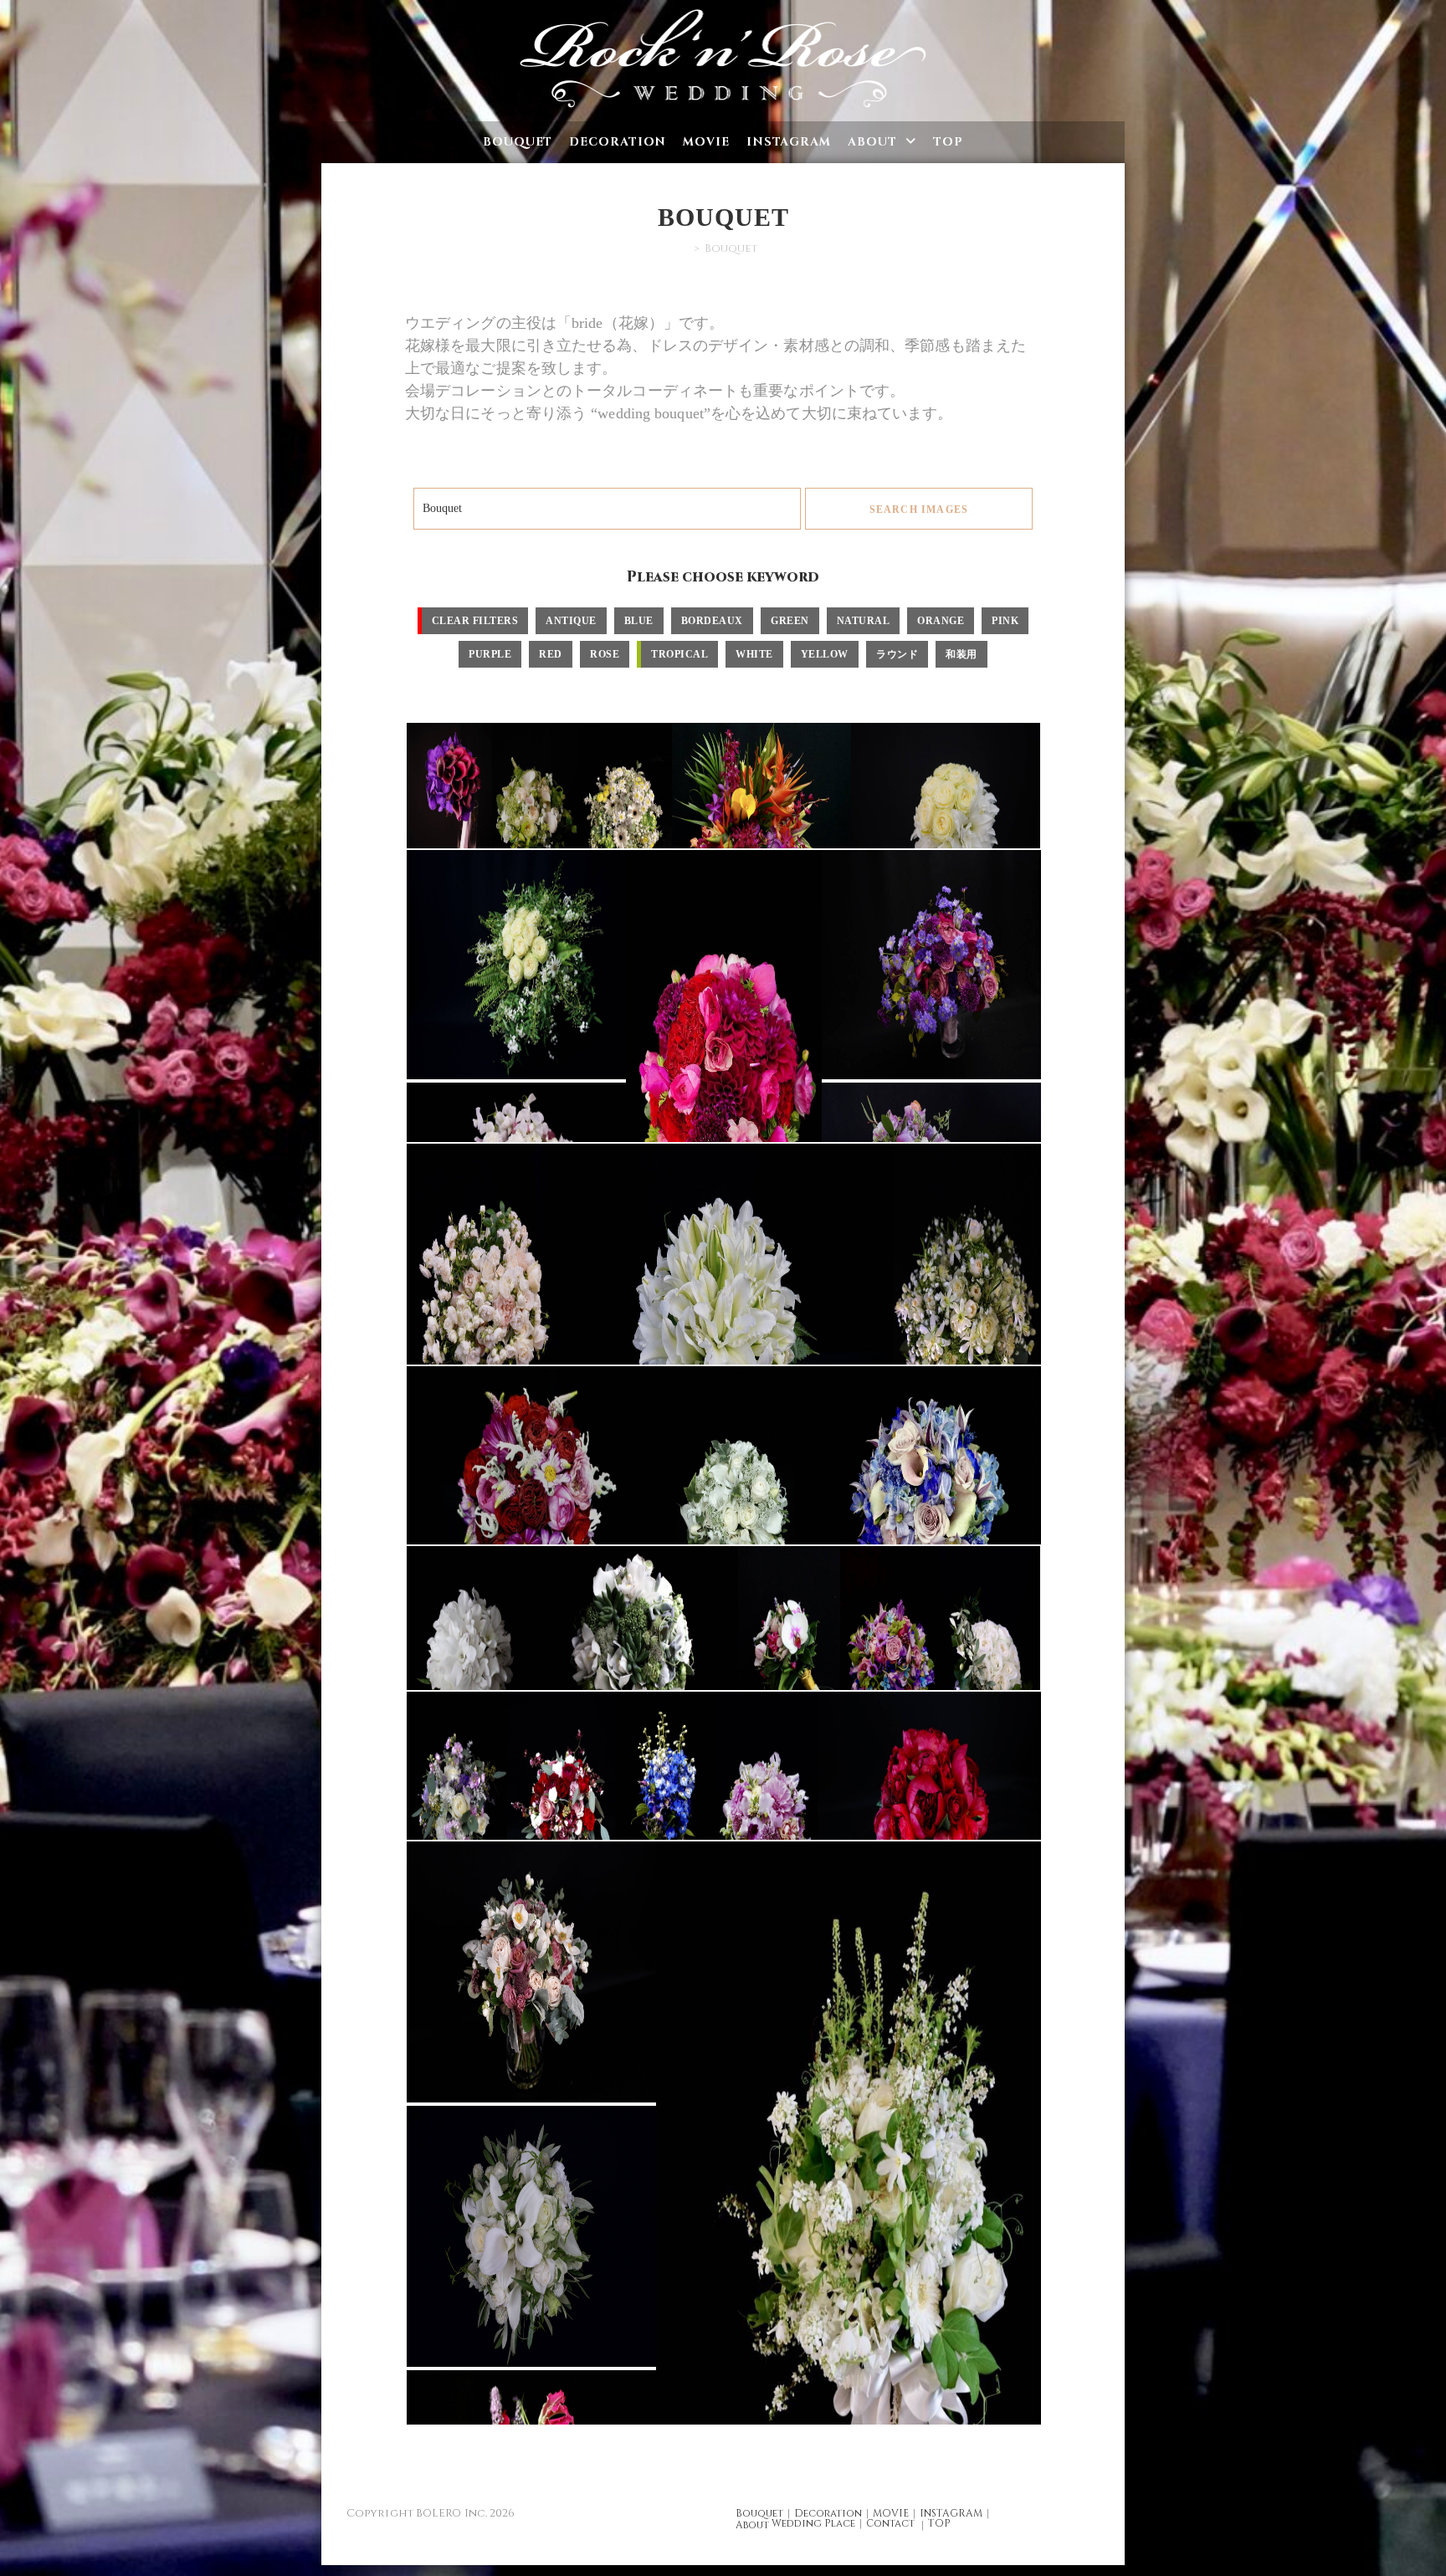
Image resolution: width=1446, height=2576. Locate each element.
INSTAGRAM (951, 2513)
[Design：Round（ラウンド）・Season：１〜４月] (889, 1660)
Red (551, 654)
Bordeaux (712, 621)
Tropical (679, 654)
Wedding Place (813, 2523)
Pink (1005, 621)
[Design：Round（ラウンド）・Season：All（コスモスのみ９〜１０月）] (539, 1507)
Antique (571, 621)
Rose (605, 654)
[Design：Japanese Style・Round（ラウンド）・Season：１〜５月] (787, 1660)
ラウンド (897, 654)
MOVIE (891, 2513)
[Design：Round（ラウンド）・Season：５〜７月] (916, 1507)
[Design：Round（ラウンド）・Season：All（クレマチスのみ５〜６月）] (966, 1318)
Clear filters (475, 621)
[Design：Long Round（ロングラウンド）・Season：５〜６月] (664, 1808)
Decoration (828, 2513)
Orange (941, 621)
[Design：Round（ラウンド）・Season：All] (448, 822)
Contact (890, 2523)
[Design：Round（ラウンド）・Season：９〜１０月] (530, 1972)
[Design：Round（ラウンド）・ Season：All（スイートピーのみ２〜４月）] (722, 1081)
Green (790, 621)
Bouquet (759, 2513)
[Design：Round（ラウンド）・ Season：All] (930, 965)
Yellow (825, 654)
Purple (490, 654)
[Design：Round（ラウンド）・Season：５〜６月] (989, 1660)
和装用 (961, 654)
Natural (864, 621)
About (752, 2525)
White (754, 654)
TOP (939, 2523)
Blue (639, 621)
